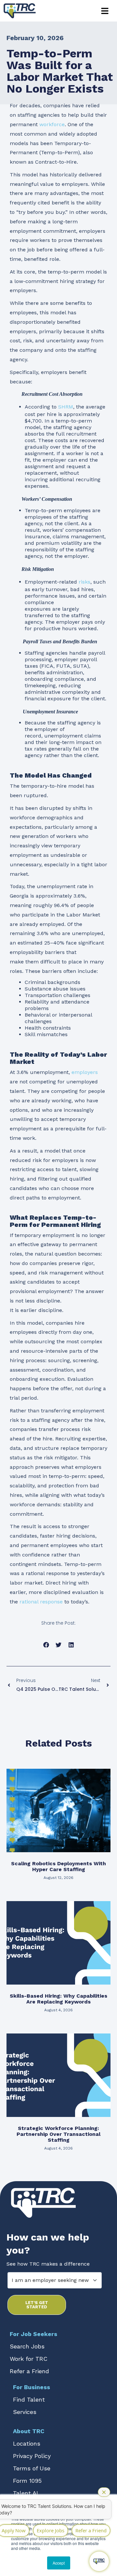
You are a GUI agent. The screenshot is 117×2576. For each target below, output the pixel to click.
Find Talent (29, 2399)
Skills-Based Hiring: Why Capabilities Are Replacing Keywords (58, 1999)
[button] (105, 11)
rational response (41, 1602)
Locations (27, 2443)
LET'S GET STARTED (37, 2305)
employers (85, 1072)
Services (25, 2412)
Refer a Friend (29, 2371)
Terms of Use (32, 2468)
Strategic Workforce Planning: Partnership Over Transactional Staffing (58, 2134)
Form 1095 (27, 2481)
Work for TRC (29, 2359)
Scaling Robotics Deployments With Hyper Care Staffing (58, 1866)
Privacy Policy (32, 2456)
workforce (52, 124)
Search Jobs (27, 2346)
